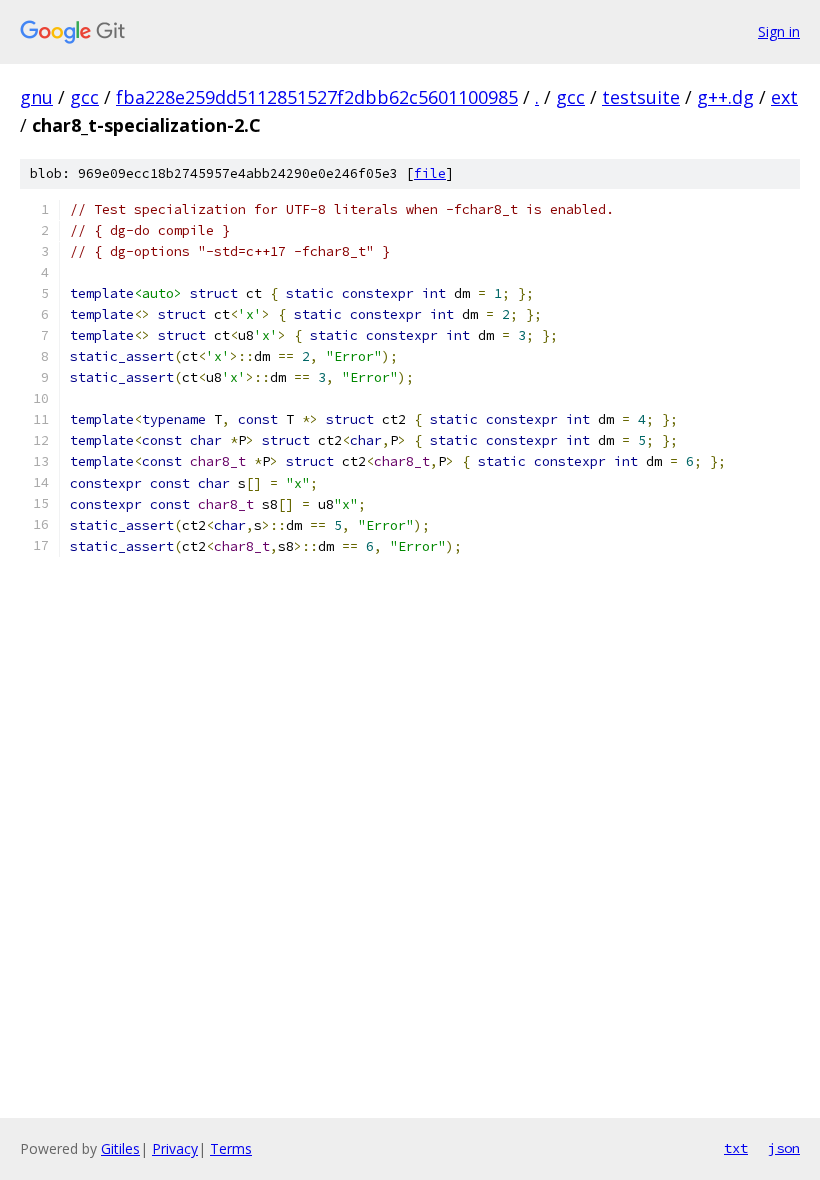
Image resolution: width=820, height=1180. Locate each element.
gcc (84, 97)
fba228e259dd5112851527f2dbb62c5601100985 (317, 97)
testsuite (641, 97)
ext (784, 97)
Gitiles (120, 1148)
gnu (36, 97)
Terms (231, 1148)
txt (736, 1148)
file (430, 173)
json (784, 1148)
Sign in (779, 31)
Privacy (175, 1148)
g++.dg (725, 97)
